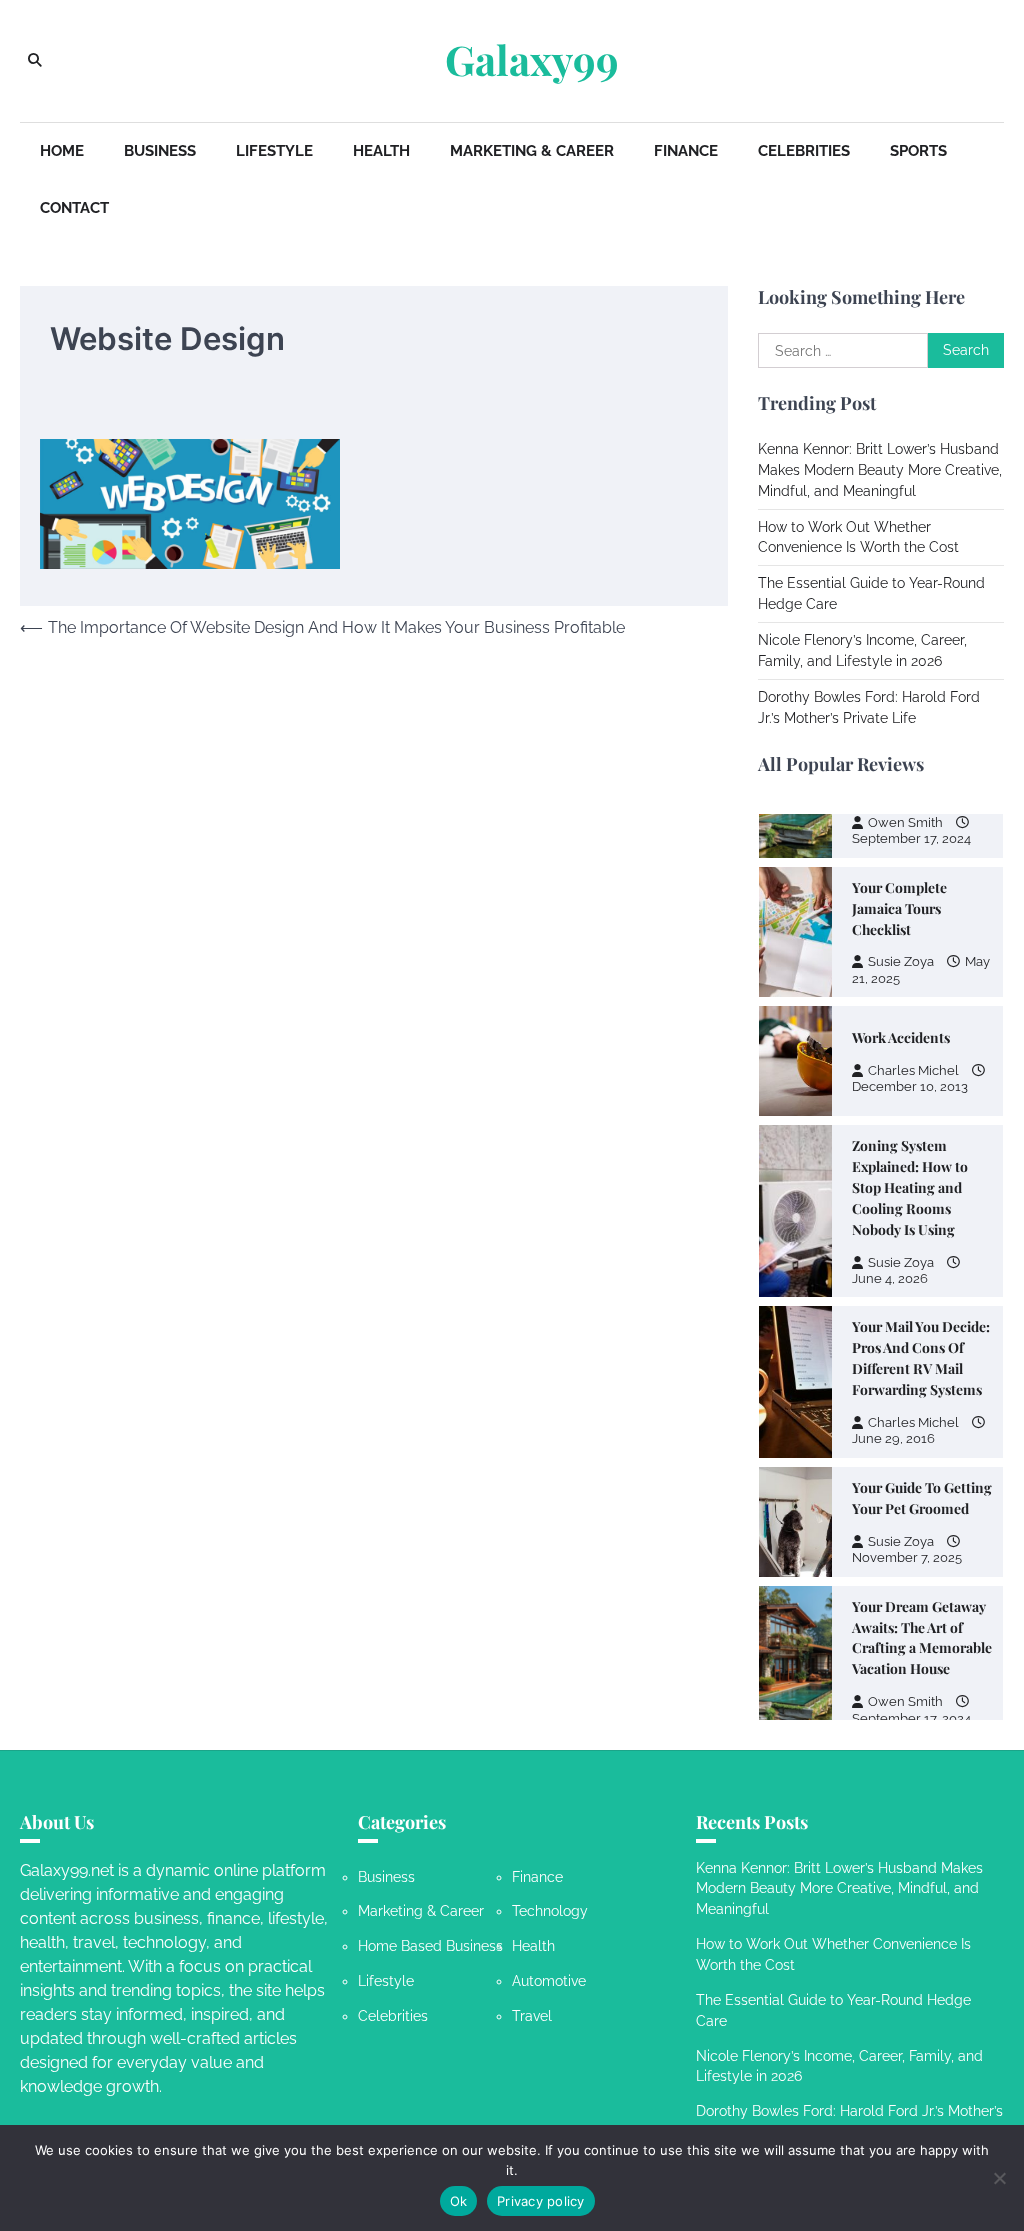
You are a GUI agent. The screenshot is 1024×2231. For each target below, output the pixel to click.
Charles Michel (913, 1070)
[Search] (35, 61)
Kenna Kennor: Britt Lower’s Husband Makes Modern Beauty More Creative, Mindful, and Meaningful (880, 470)
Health (381, 151)
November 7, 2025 (907, 1557)
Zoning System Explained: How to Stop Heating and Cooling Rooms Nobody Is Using (910, 1186)
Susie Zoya (901, 961)
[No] (999, 2178)
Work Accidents (901, 1037)
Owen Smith (905, 822)
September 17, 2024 (911, 838)
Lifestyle (274, 151)
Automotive (549, 1981)
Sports (918, 151)
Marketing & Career (532, 151)
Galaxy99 (532, 59)
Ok (459, 2201)
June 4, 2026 (890, 1278)
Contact (74, 208)
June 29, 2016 (893, 1438)
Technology (550, 1911)
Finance (686, 151)
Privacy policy (541, 2201)
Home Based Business (430, 1946)
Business (160, 151)
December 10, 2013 (910, 1086)
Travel (532, 2016)
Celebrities (804, 151)
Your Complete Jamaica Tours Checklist (899, 908)
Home (62, 151)
